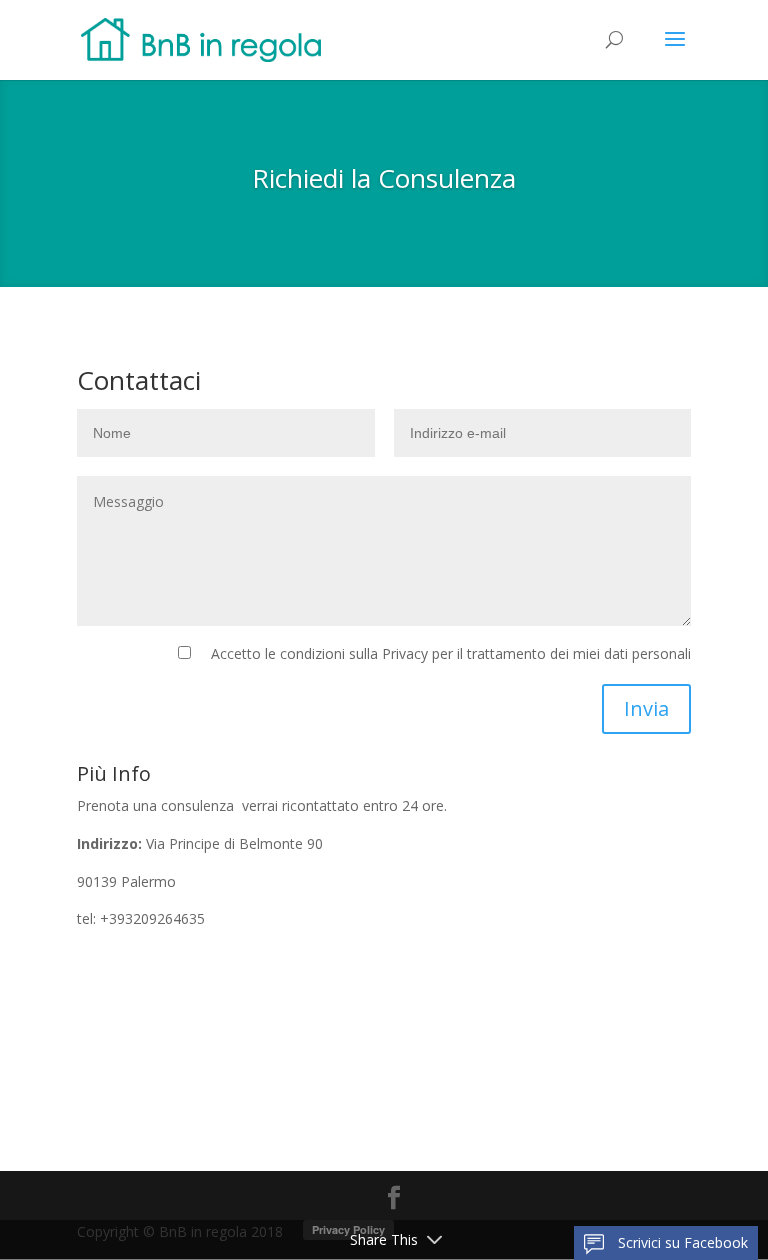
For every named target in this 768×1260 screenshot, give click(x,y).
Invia (646, 708)
